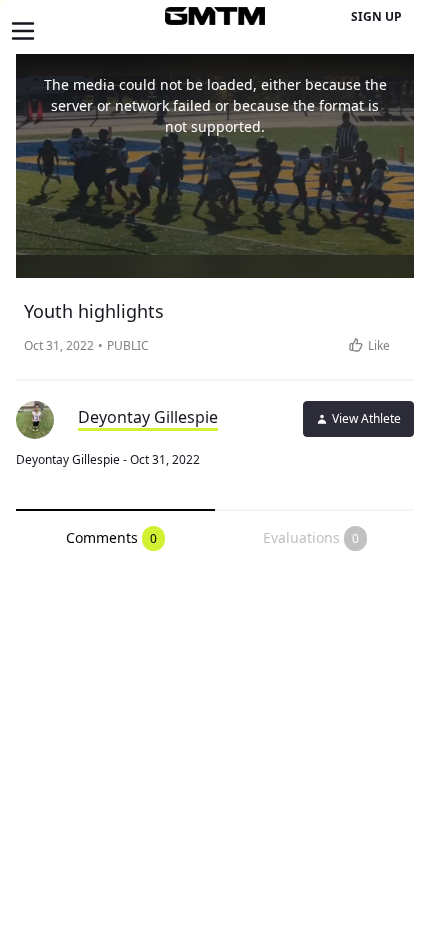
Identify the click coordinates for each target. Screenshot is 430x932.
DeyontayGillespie (148, 417)
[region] (215, 166)
